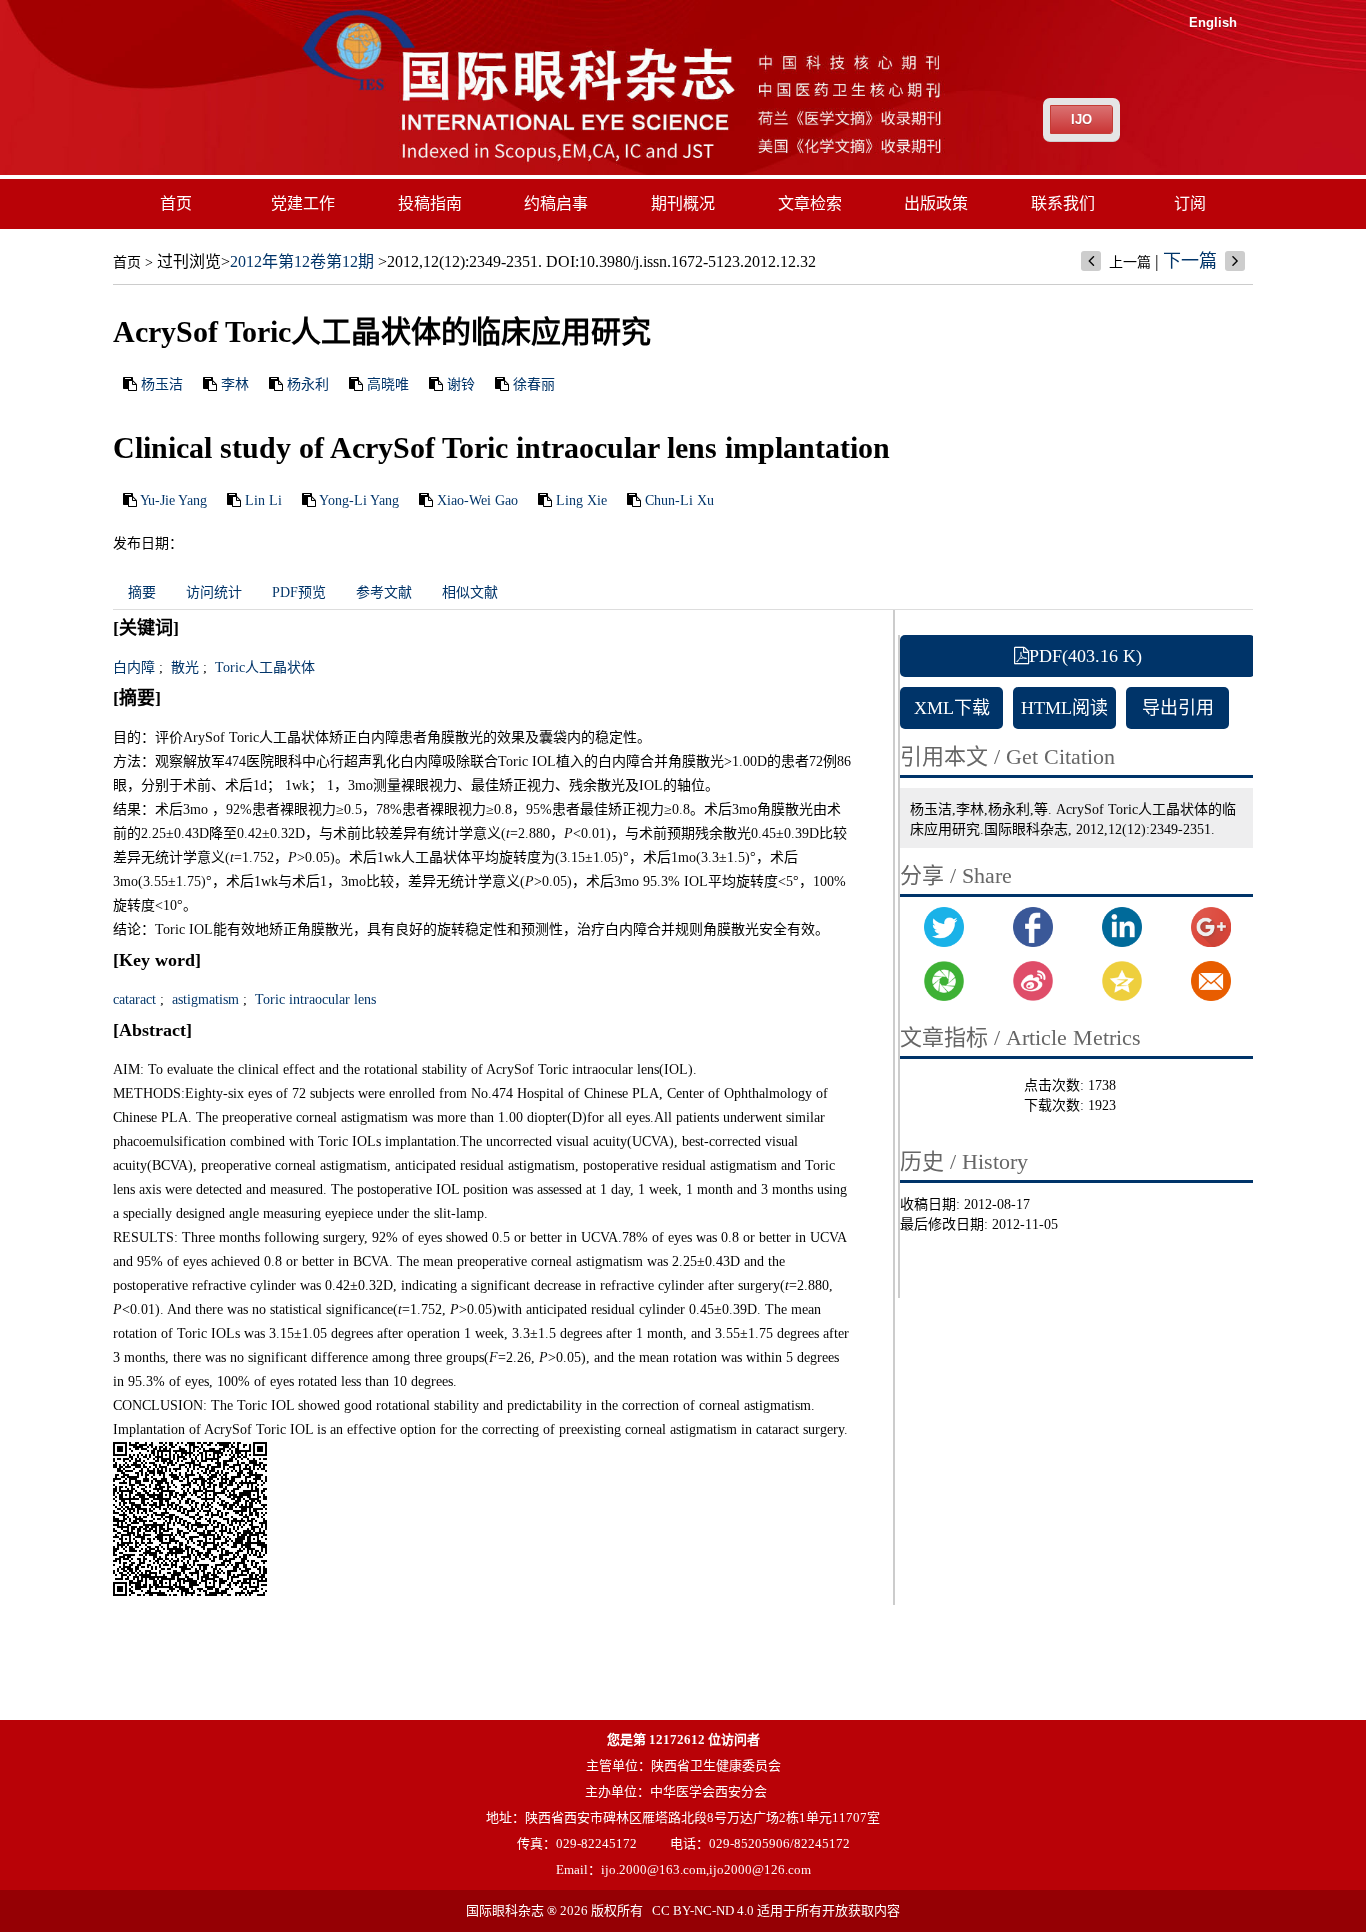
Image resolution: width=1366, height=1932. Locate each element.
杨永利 (308, 384)
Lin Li (263, 500)
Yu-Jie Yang (173, 500)
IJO (1081, 119)
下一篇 (1190, 261)
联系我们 (1063, 203)
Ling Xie (581, 500)
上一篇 (1130, 262)
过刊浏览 (189, 261)
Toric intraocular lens (313, 999)
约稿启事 (556, 203)
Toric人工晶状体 (263, 667)
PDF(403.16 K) (1085, 656)
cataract (134, 999)
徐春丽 (534, 384)
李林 (235, 384)
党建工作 (303, 203)
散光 (183, 667)
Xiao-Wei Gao (477, 500)
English (1213, 22)
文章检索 (810, 203)
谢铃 (461, 384)
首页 (176, 203)
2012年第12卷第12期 (302, 261)
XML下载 (952, 708)
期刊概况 (683, 203)
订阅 (1190, 203)
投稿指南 (430, 203)
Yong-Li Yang (359, 500)
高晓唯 (388, 384)
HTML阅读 (1064, 708)
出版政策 (936, 203)
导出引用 (1178, 708)
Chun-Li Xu (679, 500)
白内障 (134, 667)
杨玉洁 (162, 384)
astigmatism (203, 999)
